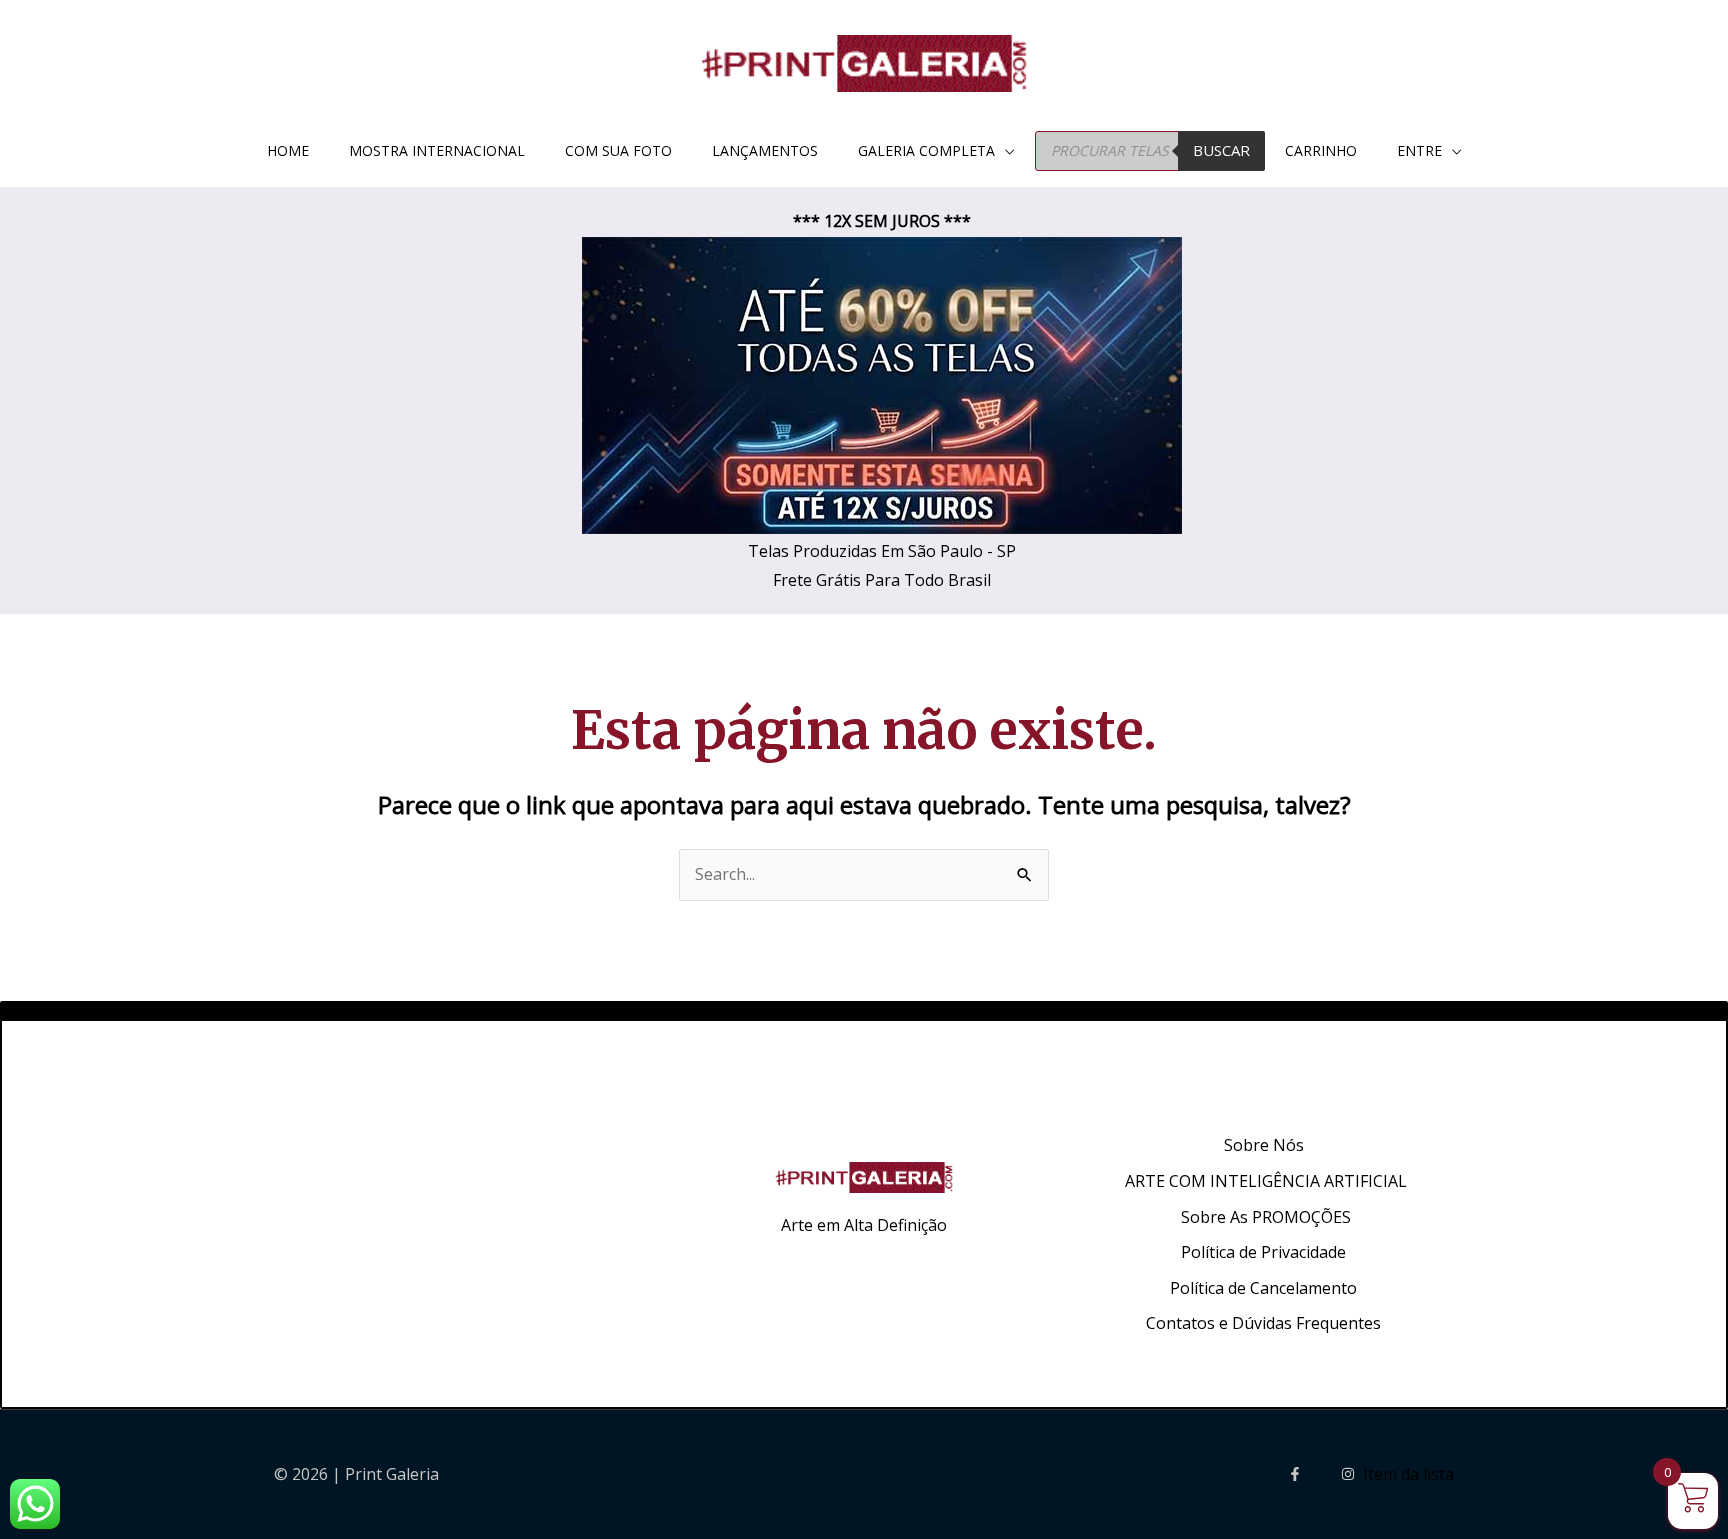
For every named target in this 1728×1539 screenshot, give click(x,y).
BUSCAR (1221, 150)
